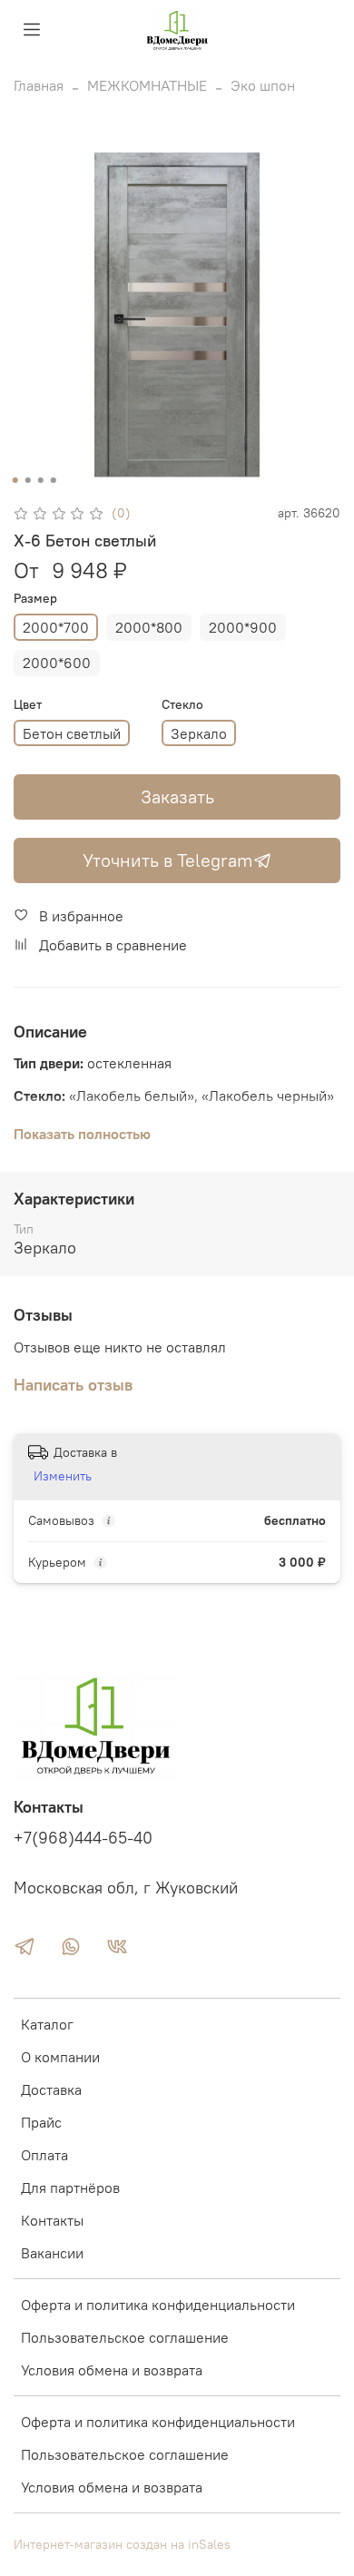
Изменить (63, 1476)
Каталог (47, 2024)
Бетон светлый (72, 733)
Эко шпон (263, 85)
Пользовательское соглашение (125, 2337)
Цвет (28, 705)
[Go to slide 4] (54, 480)
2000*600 (57, 663)
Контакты (52, 2220)
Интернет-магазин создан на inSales (122, 2544)
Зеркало (199, 733)
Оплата (44, 2155)
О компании (60, 2057)
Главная (39, 85)
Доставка (51, 2089)
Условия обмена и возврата (112, 2370)
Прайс (41, 2122)
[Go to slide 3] (41, 480)
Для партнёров (70, 2188)
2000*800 (149, 627)
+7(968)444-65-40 (83, 1838)
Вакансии (52, 2253)
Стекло (182, 705)
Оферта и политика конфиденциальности (158, 2305)
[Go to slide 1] (15, 480)
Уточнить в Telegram (168, 860)
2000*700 (56, 627)
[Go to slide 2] (28, 480)
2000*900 (243, 627)
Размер (35, 599)
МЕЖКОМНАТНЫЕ (147, 85)
